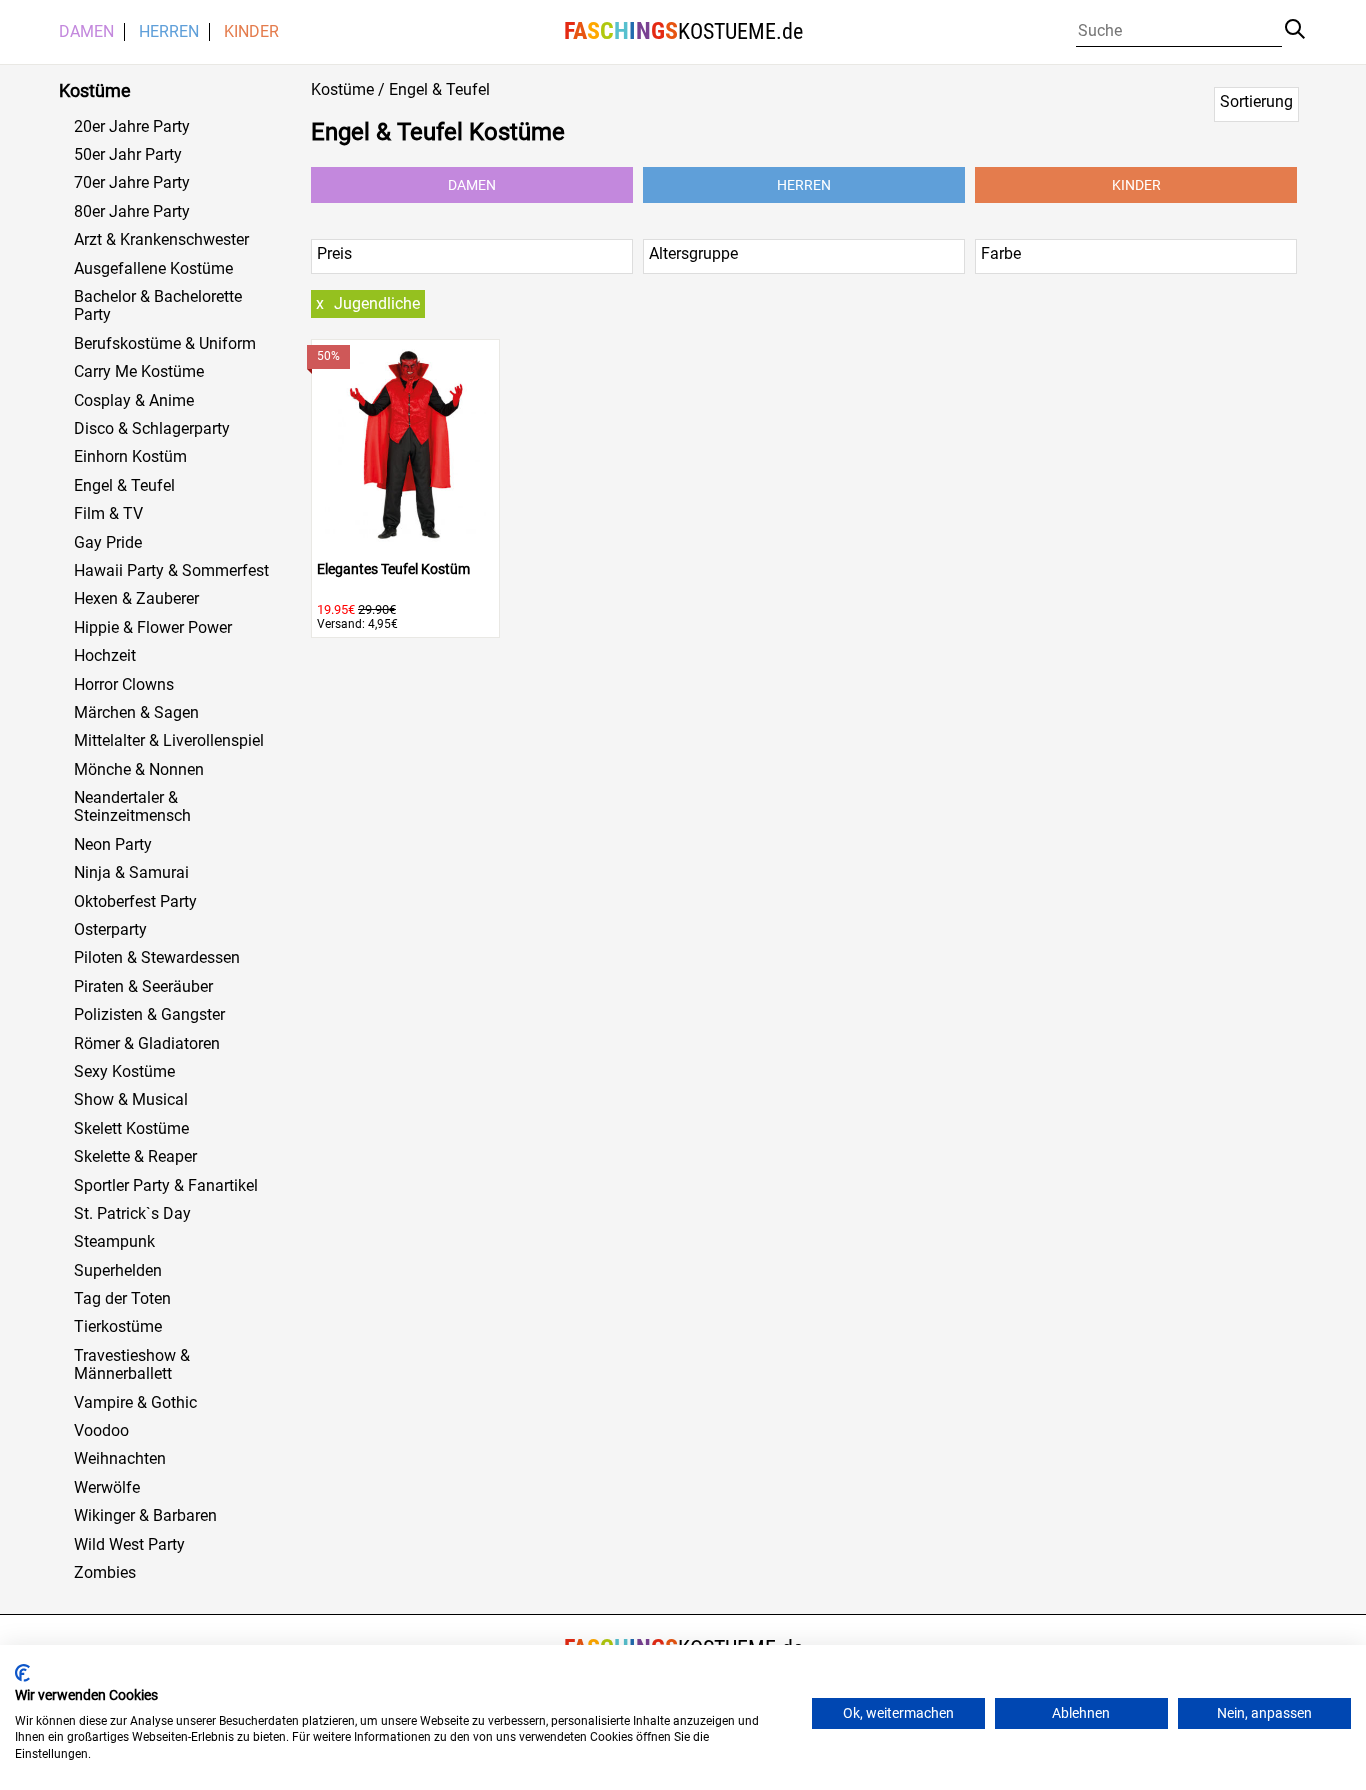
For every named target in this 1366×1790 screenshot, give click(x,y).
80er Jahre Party (132, 212)
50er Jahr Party (128, 155)
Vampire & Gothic (135, 1403)
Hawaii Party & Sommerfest (171, 571)
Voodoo (101, 1431)
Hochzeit (105, 656)
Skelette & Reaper (135, 1157)
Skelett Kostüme (131, 1129)
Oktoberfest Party (135, 902)
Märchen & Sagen (136, 713)
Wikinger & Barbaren (145, 1516)
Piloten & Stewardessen (157, 958)
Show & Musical (131, 1100)
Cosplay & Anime (134, 401)
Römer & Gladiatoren (147, 1044)
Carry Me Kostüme (139, 372)
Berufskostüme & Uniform (165, 344)
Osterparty (110, 930)
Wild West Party (129, 1545)
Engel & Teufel (124, 486)
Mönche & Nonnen (139, 770)
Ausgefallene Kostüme (153, 269)
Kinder (251, 32)
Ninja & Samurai (131, 873)
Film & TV (108, 514)
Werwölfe (107, 1488)
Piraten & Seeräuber (143, 987)
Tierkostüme (118, 1327)
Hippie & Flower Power (153, 628)
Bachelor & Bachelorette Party (158, 306)
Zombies (105, 1573)
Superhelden (118, 1271)
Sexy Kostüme (124, 1072)
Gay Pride (108, 543)
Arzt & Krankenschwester (161, 240)
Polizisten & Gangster (149, 1015)
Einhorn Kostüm (130, 457)
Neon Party (113, 845)
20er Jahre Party (132, 127)
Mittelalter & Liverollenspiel (169, 741)
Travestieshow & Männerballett (132, 1365)
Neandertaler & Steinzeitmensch (132, 807)
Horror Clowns (124, 685)
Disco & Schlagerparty (152, 429)
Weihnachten (120, 1459)
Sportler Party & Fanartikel (166, 1186)
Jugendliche (377, 303)
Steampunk (114, 1242)
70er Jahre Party (132, 183)
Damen (86, 32)
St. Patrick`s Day (132, 1214)
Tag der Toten (122, 1299)
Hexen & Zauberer (136, 599)
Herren (169, 32)
